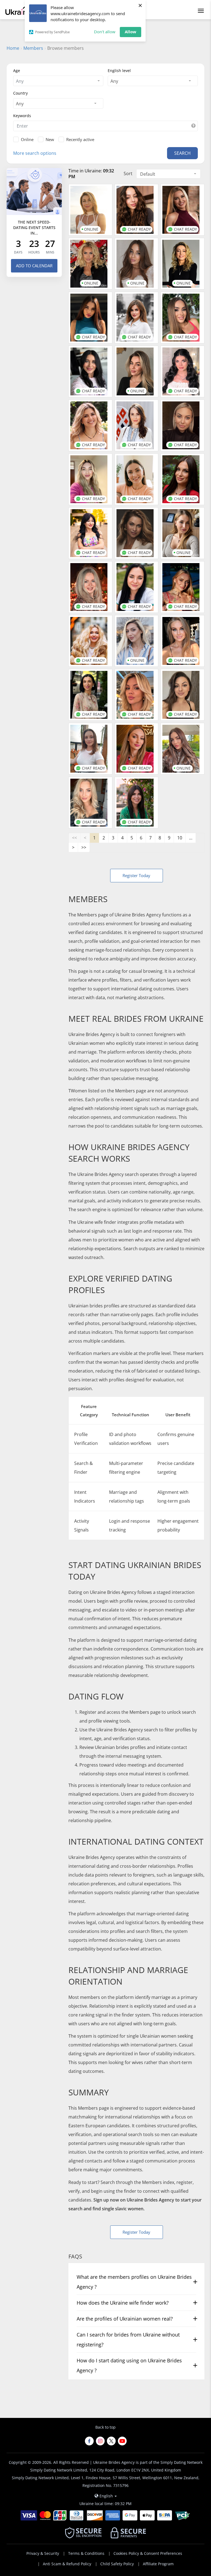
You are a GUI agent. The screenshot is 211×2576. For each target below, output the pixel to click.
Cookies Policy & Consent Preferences (148, 2553)
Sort (128, 173)
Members (33, 48)
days (18, 252)
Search (182, 153)
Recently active (80, 139)
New (50, 139)
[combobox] (58, 81)
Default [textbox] (148, 174)
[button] (193, 126)
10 (180, 838)
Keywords (22, 116)
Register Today (136, 875)
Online (27, 139)
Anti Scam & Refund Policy (67, 2564)
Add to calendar (34, 266)
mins (50, 252)
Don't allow (105, 32)
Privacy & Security (43, 2553)
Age (17, 71)
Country (20, 93)
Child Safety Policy (117, 2564)
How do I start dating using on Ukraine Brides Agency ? (129, 2365)
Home (13, 48)
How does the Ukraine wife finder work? (123, 2303)
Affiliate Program (158, 2564)
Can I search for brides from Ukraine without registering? (128, 2340)
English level (119, 71)
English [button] (106, 2496)
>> (84, 847)
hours (34, 252)
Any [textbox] (114, 81)
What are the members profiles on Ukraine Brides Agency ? (134, 2282)
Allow (131, 32)
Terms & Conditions (86, 2553)
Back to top (105, 2427)
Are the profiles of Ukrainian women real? (125, 2319)
